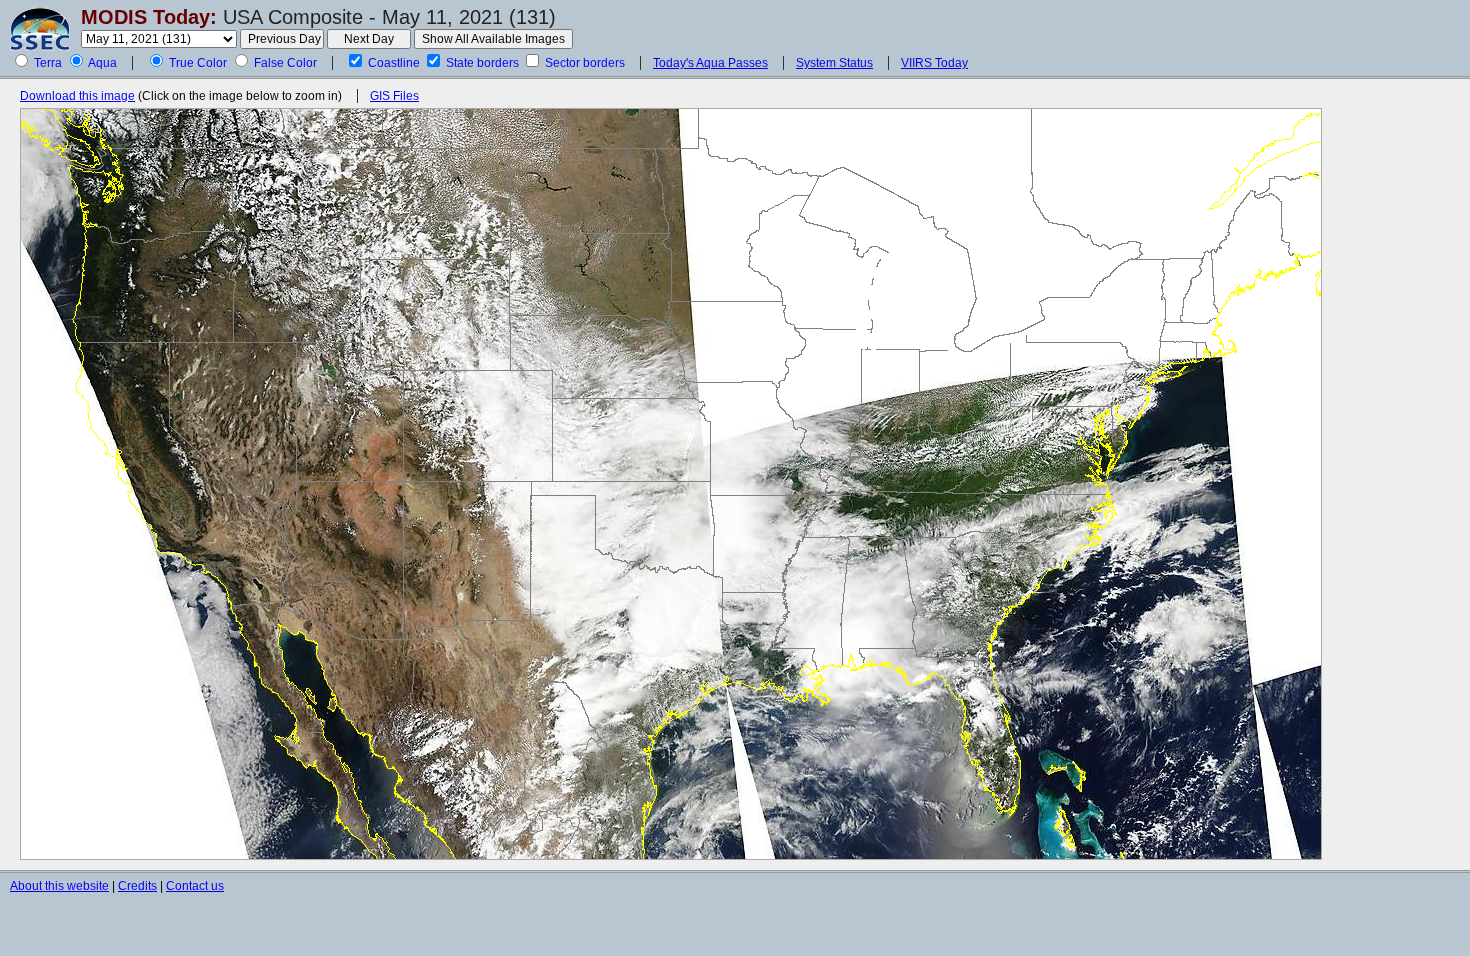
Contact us (195, 886)
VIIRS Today (934, 63)
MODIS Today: (149, 17)
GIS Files (394, 96)
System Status (834, 63)
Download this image (77, 96)
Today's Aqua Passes (710, 63)
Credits (137, 886)
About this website (59, 886)
